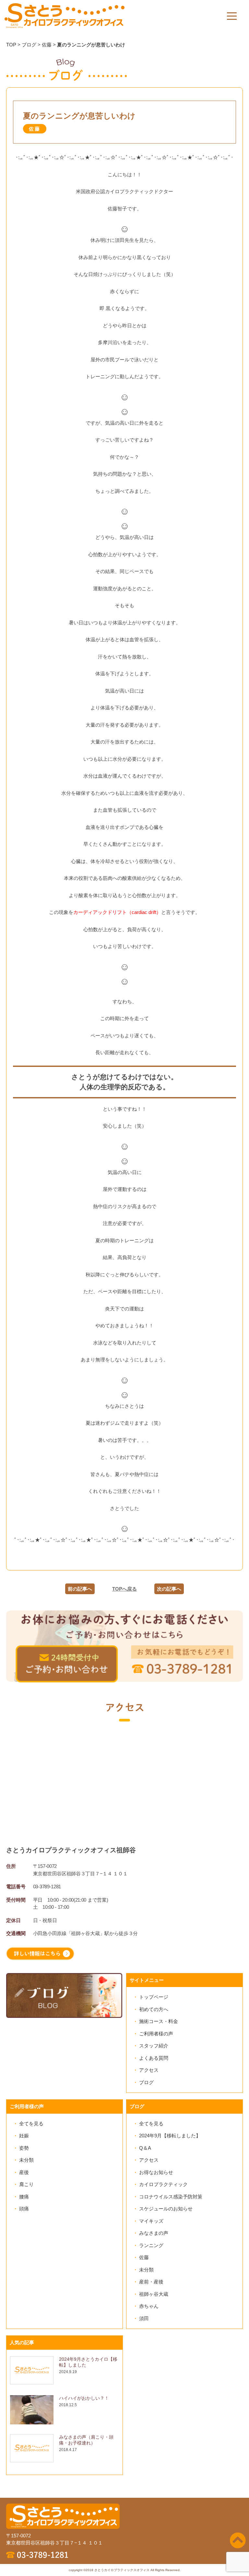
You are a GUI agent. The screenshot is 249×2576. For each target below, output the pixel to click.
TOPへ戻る (124, 1589)
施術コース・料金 (159, 2021)
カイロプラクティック (163, 2184)
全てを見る (31, 2124)
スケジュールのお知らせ (166, 2209)
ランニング (151, 2245)
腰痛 (24, 2197)
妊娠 (24, 2136)
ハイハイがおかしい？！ (84, 2398)
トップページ (154, 1997)
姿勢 (24, 2148)
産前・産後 (151, 2282)
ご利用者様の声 (156, 2034)
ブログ (146, 2082)
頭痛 (24, 2209)
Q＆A (145, 2148)
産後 (24, 2172)
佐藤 (144, 2257)
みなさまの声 (154, 2233)
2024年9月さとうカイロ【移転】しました (88, 2362)
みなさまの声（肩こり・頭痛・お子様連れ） (86, 2440)
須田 (144, 2318)
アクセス (149, 2070)
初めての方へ (154, 2009)
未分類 (26, 2160)
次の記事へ (169, 1589)
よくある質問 (154, 2058)
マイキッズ (151, 2221)
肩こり (26, 2184)
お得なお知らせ (156, 2172)
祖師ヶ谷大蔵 (154, 2294)
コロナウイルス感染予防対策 (171, 2197)
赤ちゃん (149, 2306)
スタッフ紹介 (154, 2046)
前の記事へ (80, 1589)
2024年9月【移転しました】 (170, 2136)
